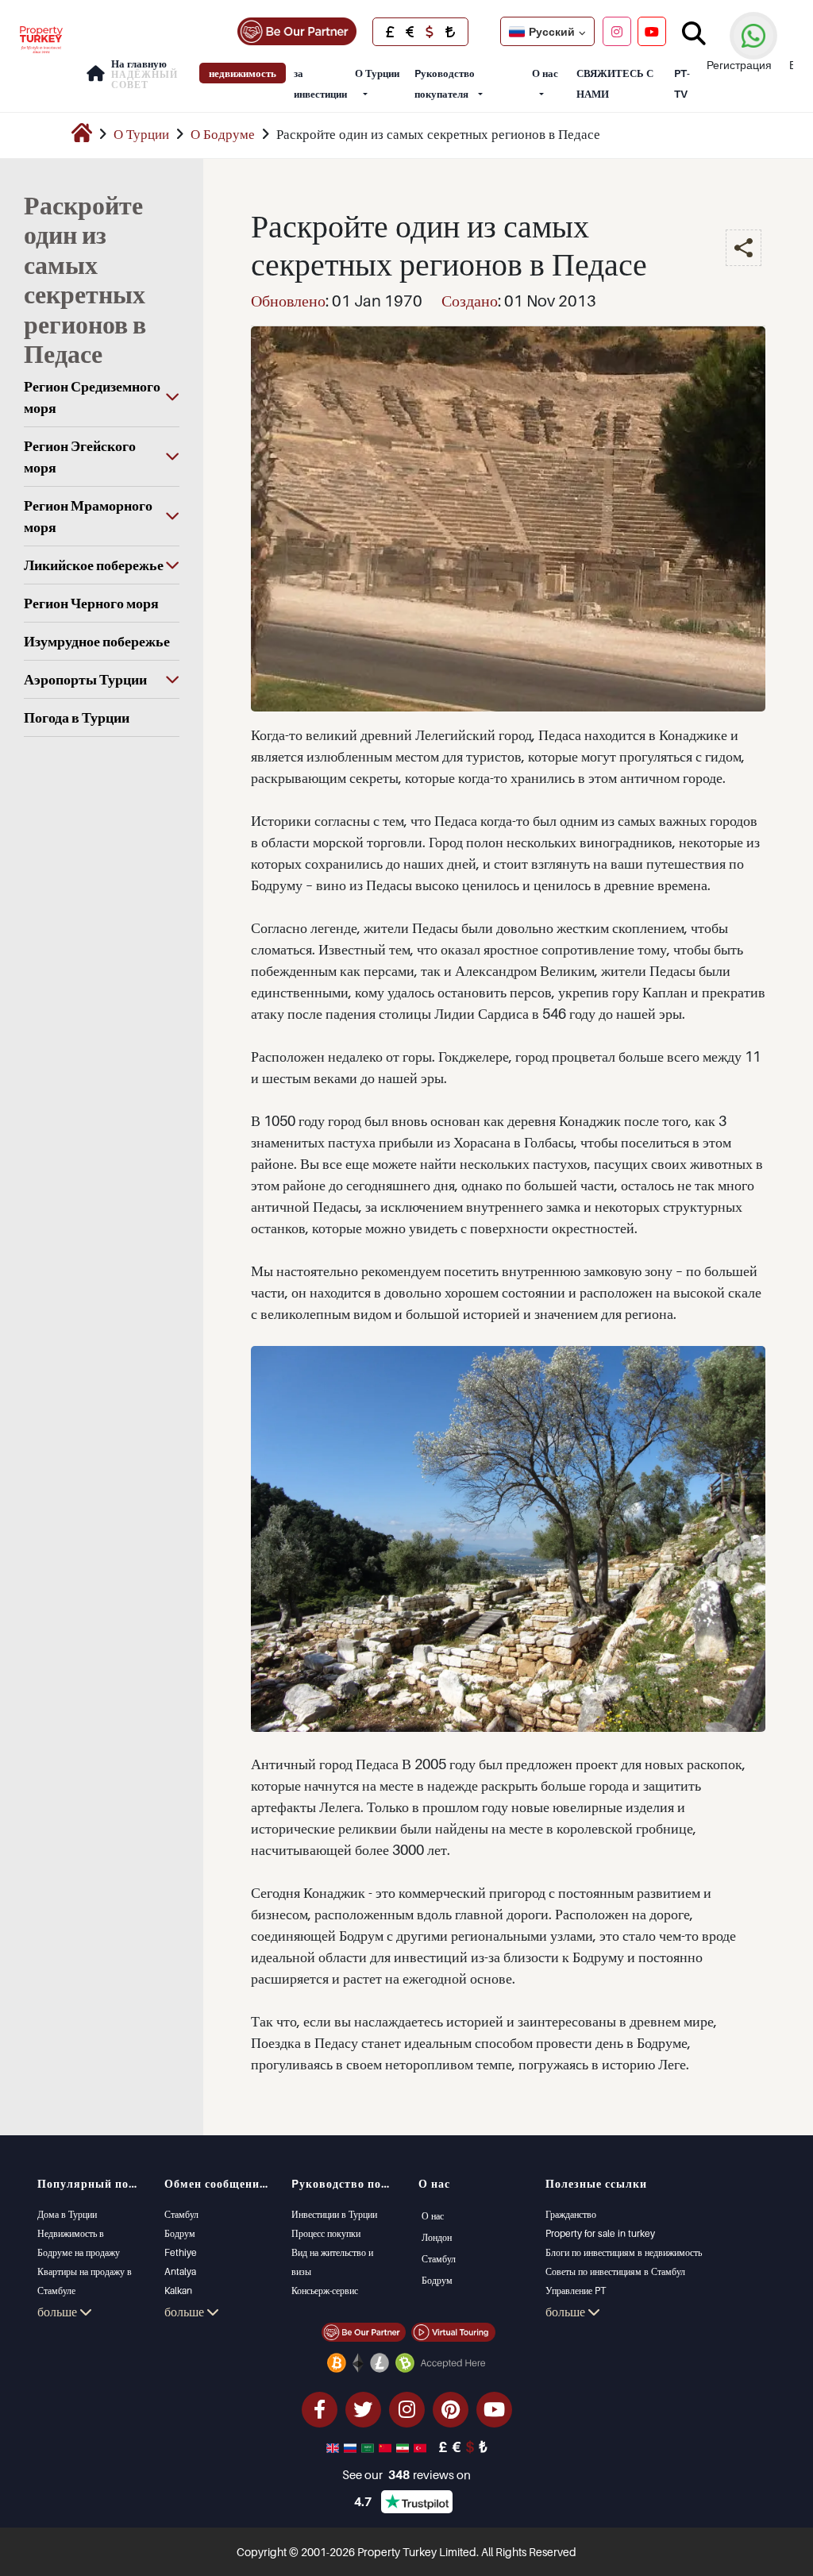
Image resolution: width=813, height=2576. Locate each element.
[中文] (387, 2447)
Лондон (437, 2237)
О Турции (377, 73)
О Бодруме (223, 134)
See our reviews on (406, 2474)
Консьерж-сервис (325, 2291)
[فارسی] (404, 2447)
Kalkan (178, 2291)
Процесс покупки (326, 2233)
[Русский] (352, 2447)
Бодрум (180, 2233)
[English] (334, 2447)
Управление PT (576, 2291)
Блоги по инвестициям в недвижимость (624, 2252)
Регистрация (739, 65)
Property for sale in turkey (600, 2233)
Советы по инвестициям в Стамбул (615, 2271)
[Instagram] (617, 31)
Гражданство (571, 2214)
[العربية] (369, 2447)
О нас (545, 73)
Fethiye (181, 2252)
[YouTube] (652, 31)
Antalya (180, 2271)
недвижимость (243, 73)
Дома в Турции (67, 2214)
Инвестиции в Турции (334, 2214)
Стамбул (181, 2214)
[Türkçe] (422, 2447)
